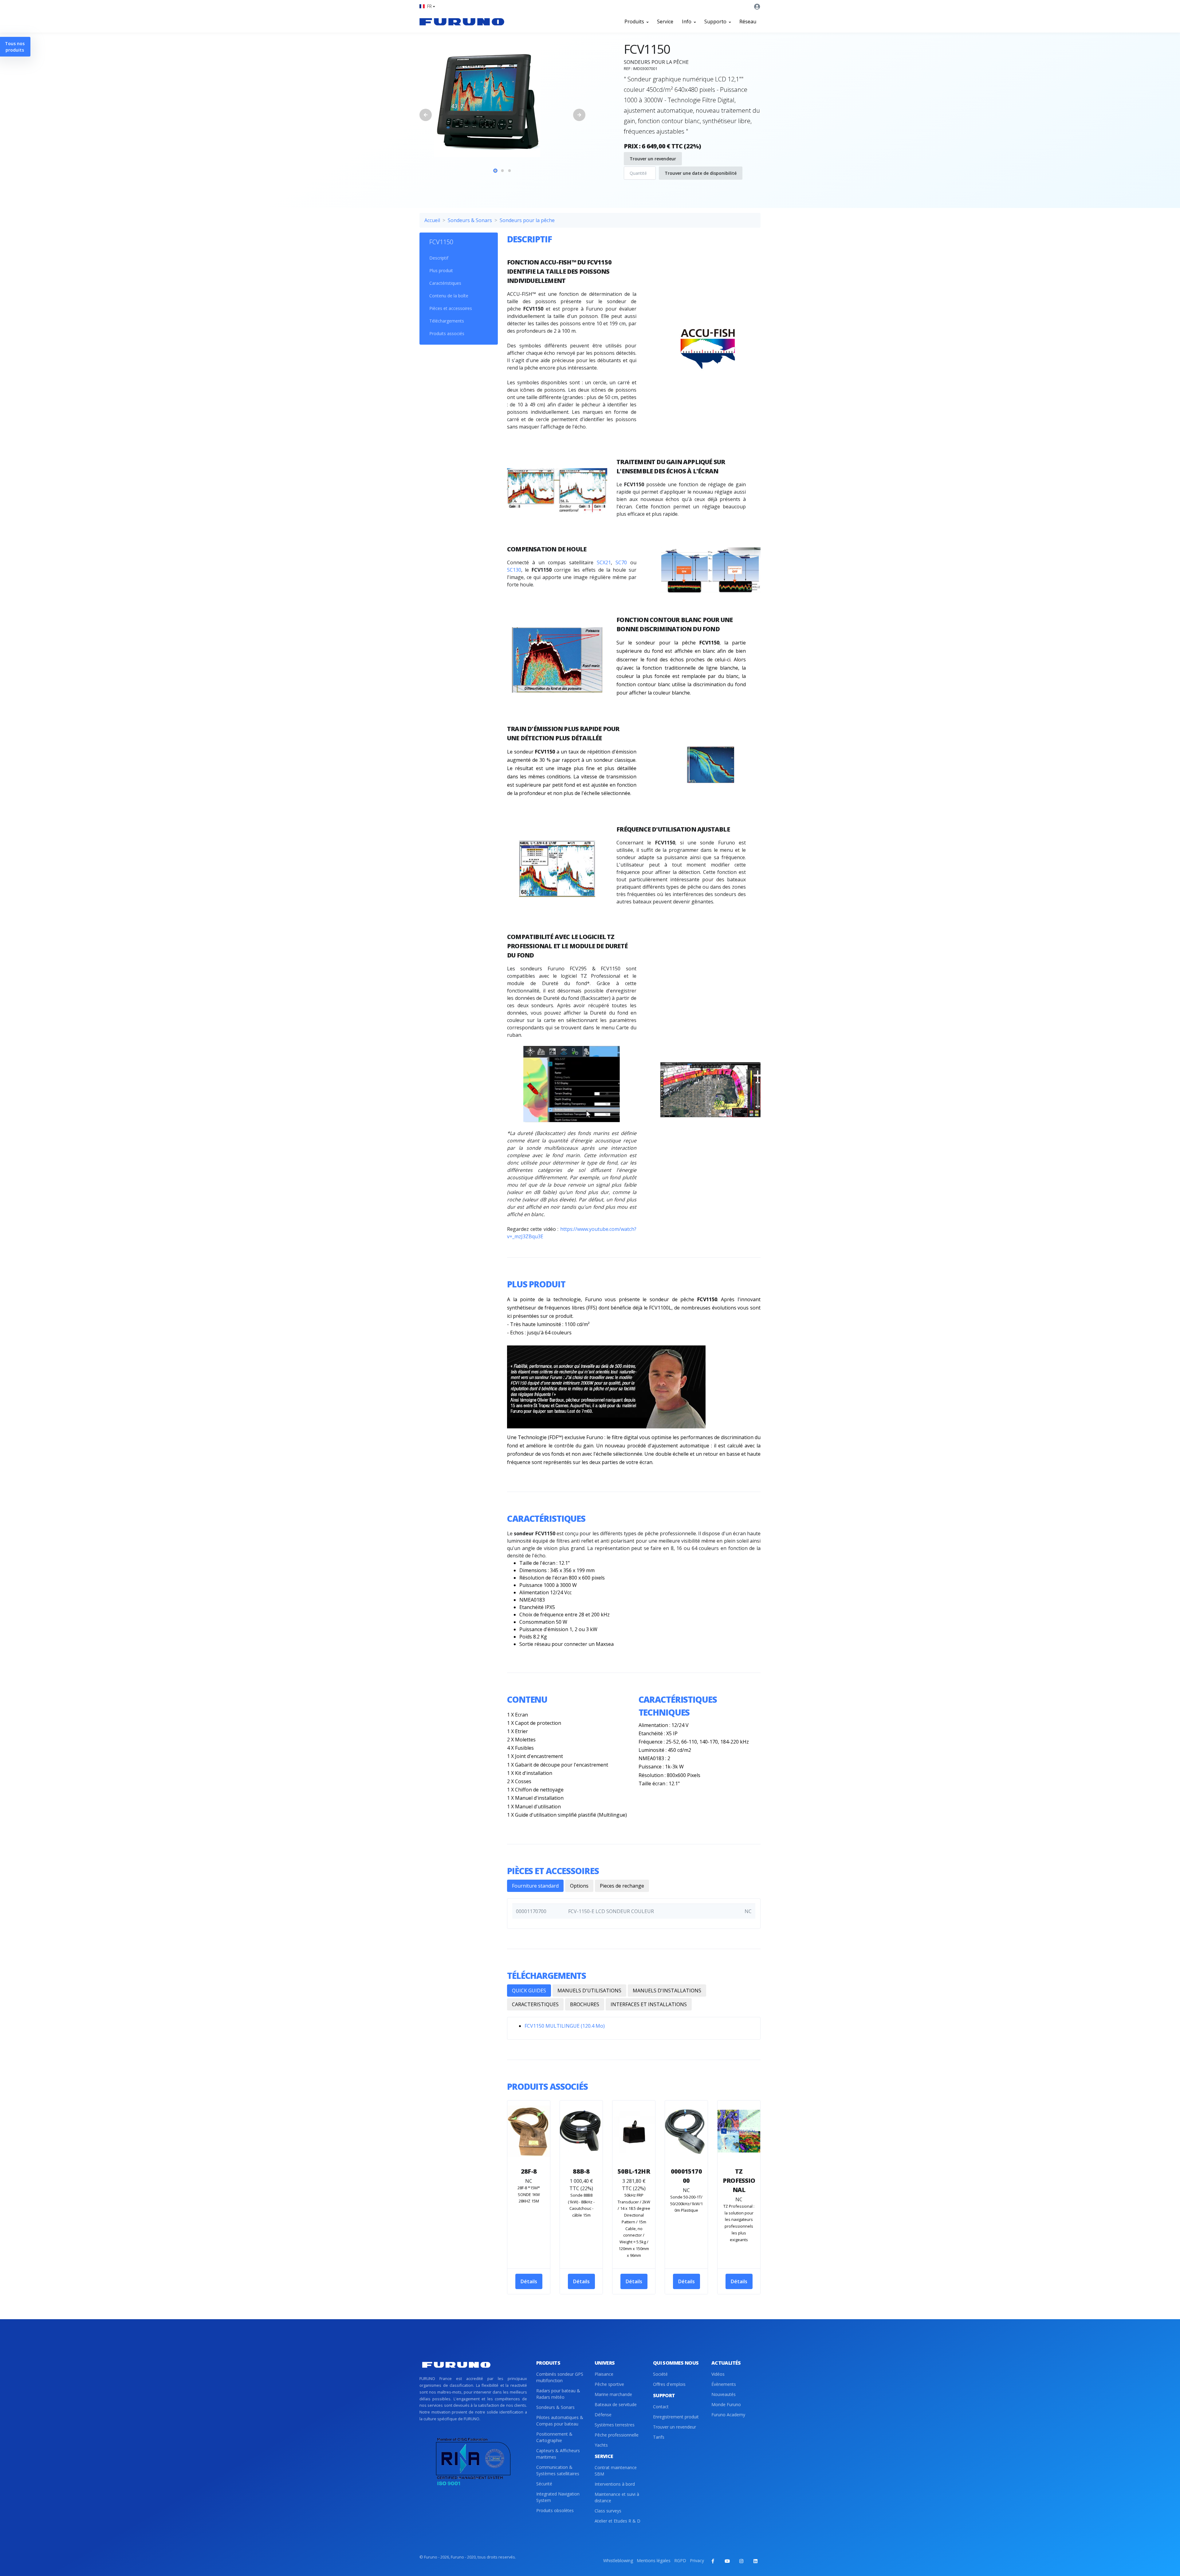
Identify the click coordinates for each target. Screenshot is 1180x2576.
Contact (661, 2407)
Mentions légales (654, 2560)
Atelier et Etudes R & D (618, 2521)
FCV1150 (441, 242)
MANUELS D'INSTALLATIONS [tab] (667, 1991)
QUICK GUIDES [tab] (529, 1991)
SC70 (621, 562)
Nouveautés (724, 2394)
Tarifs (659, 2437)
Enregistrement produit (676, 2417)
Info (687, 22)
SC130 (514, 570)
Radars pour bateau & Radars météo (558, 2394)
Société (660, 2374)
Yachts (601, 2445)
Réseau (748, 22)
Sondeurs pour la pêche (527, 220)
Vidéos (718, 2374)
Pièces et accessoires (451, 308)
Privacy (697, 2560)
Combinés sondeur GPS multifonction (560, 2377)
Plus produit (441, 270)
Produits (635, 22)
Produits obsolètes (555, 2510)
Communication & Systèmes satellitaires (558, 2470)
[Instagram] (741, 2561)
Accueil (432, 220)
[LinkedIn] (755, 2561)
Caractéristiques (445, 283)
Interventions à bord (615, 2484)
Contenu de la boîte (449, 296)
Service (665, 22)
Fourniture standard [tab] (535, 1886)
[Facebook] (713, 2561)
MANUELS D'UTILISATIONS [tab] (589, 1991)
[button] (427, 6)
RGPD (680, 2560)
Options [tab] (579, 1886)
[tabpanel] (502, 102)
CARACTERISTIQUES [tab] (535, 2004)
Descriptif (439, 258)
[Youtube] (727, 2561)
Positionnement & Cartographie (554, 2437)
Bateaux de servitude (616, 2404)
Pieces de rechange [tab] (622, 1886)
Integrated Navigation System (558, 2497)
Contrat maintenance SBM (616, 2471)
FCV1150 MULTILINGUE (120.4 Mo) (565, 2026)
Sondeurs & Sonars (470, 220)
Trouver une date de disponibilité (701, 173)
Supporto (716, 22)
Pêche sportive (609, 2384)
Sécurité (544, 2484)
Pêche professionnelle (617, 2435)
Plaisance (604, 2374)
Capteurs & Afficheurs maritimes (558, 2454)
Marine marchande (613, 2394)
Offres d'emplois (669, 2384)
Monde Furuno (726, 2404)
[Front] (462, 22)
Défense (603, 2415)
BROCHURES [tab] (585, 2004)
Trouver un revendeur (653, 159)
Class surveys (608, 2511)
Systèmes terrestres (615, 2425)
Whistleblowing (618, 2560)
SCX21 (604, 562)
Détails (529, 2281)
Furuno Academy (728, 2415)
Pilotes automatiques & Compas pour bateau (560, 2421)
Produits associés (447, 333)
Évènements (724, 2384)
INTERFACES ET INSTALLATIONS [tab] (649, 2004)
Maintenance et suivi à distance (617, 2497)
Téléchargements (447, 321)
